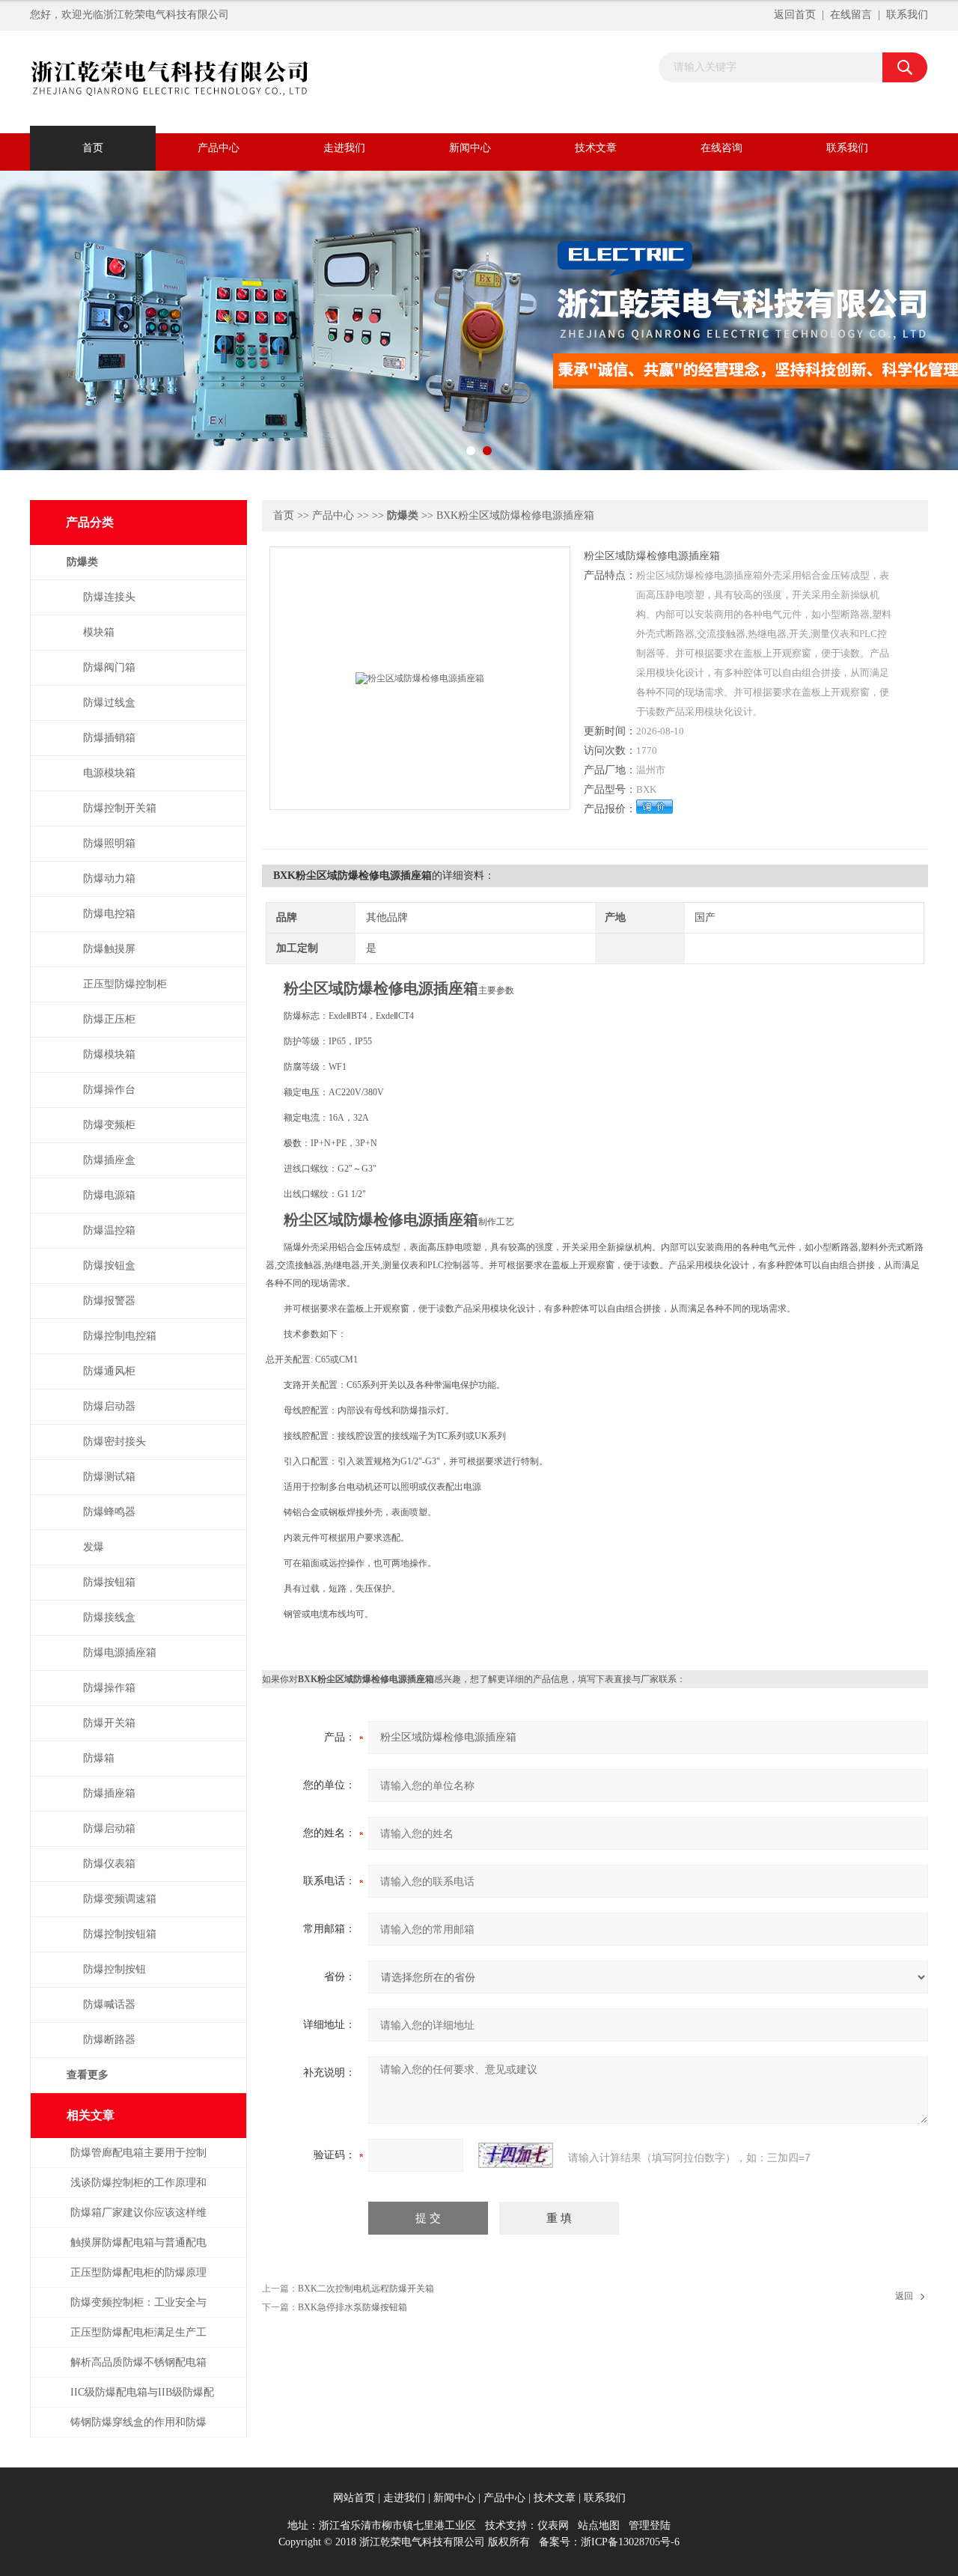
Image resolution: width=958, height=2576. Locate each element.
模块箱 (99, 632)
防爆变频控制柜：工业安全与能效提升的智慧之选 (138, 2310)
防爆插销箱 (109, 738)
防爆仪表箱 (109, 1864)
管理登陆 (650, 2525)
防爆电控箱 (109, 914)
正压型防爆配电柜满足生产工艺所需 (138, 2340)
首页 (93, 148)
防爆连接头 (109, 597)
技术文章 (596, 148)
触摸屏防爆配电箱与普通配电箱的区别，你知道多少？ (138, 2250)
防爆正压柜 (109, 1019)
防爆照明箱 (109, 843)
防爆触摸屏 (109, 949)
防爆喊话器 (109, 2004)
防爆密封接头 (115, 1441)
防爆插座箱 (109, 1793)
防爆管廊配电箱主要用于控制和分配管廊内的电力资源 (138, 2160)
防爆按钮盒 (109, 1266)
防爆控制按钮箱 (120, 1934)
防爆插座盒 (109, 1160)
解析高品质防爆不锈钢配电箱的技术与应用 (138, 2370)
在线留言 (851, 15)
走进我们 (344, 148)
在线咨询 (721, 148)
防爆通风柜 (109, 1371)
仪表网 (553, 2525)
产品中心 (219, 148)
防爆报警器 (109, 1301)
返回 (904, 2296)
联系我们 (907, 15)
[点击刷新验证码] (516, 2155)
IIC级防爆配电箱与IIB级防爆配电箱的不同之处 (142, 2400)
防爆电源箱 (109, 1195)
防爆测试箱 (109, 1477)
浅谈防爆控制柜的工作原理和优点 (138, 2190)
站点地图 (599, 2525)
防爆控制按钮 (115, 1969)
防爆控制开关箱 (120, 808)
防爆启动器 (109, 1406)
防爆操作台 (109, 1090)
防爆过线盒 (109, 703)
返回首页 (795, 15)
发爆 (94, 1547)
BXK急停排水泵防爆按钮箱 (353, 2307)
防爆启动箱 (109, 1829)
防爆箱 (99, 1758)
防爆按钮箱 (109, 1582)
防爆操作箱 (109, 1688)
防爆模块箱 (109, 1054)
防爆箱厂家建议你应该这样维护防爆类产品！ (138, 2220)
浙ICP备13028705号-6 (630, 2542)
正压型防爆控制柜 (125, 984)
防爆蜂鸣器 (109, 1512)
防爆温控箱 (109, 1230)
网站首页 (354, 2498)
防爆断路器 (109, 2040)
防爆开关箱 (109, 1723)
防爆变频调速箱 (120, 1899)
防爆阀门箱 (109, 667)
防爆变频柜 (109, 1125)
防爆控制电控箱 (120, 1336)
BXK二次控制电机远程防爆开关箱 (366, 2289)
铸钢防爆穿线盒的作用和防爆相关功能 (138, 2430)
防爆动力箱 (109, 879)
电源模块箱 (109, 773)
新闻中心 (470, 148)
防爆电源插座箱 (120, 1653)
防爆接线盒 (109, 1617)
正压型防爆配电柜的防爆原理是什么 (138, 2280)
